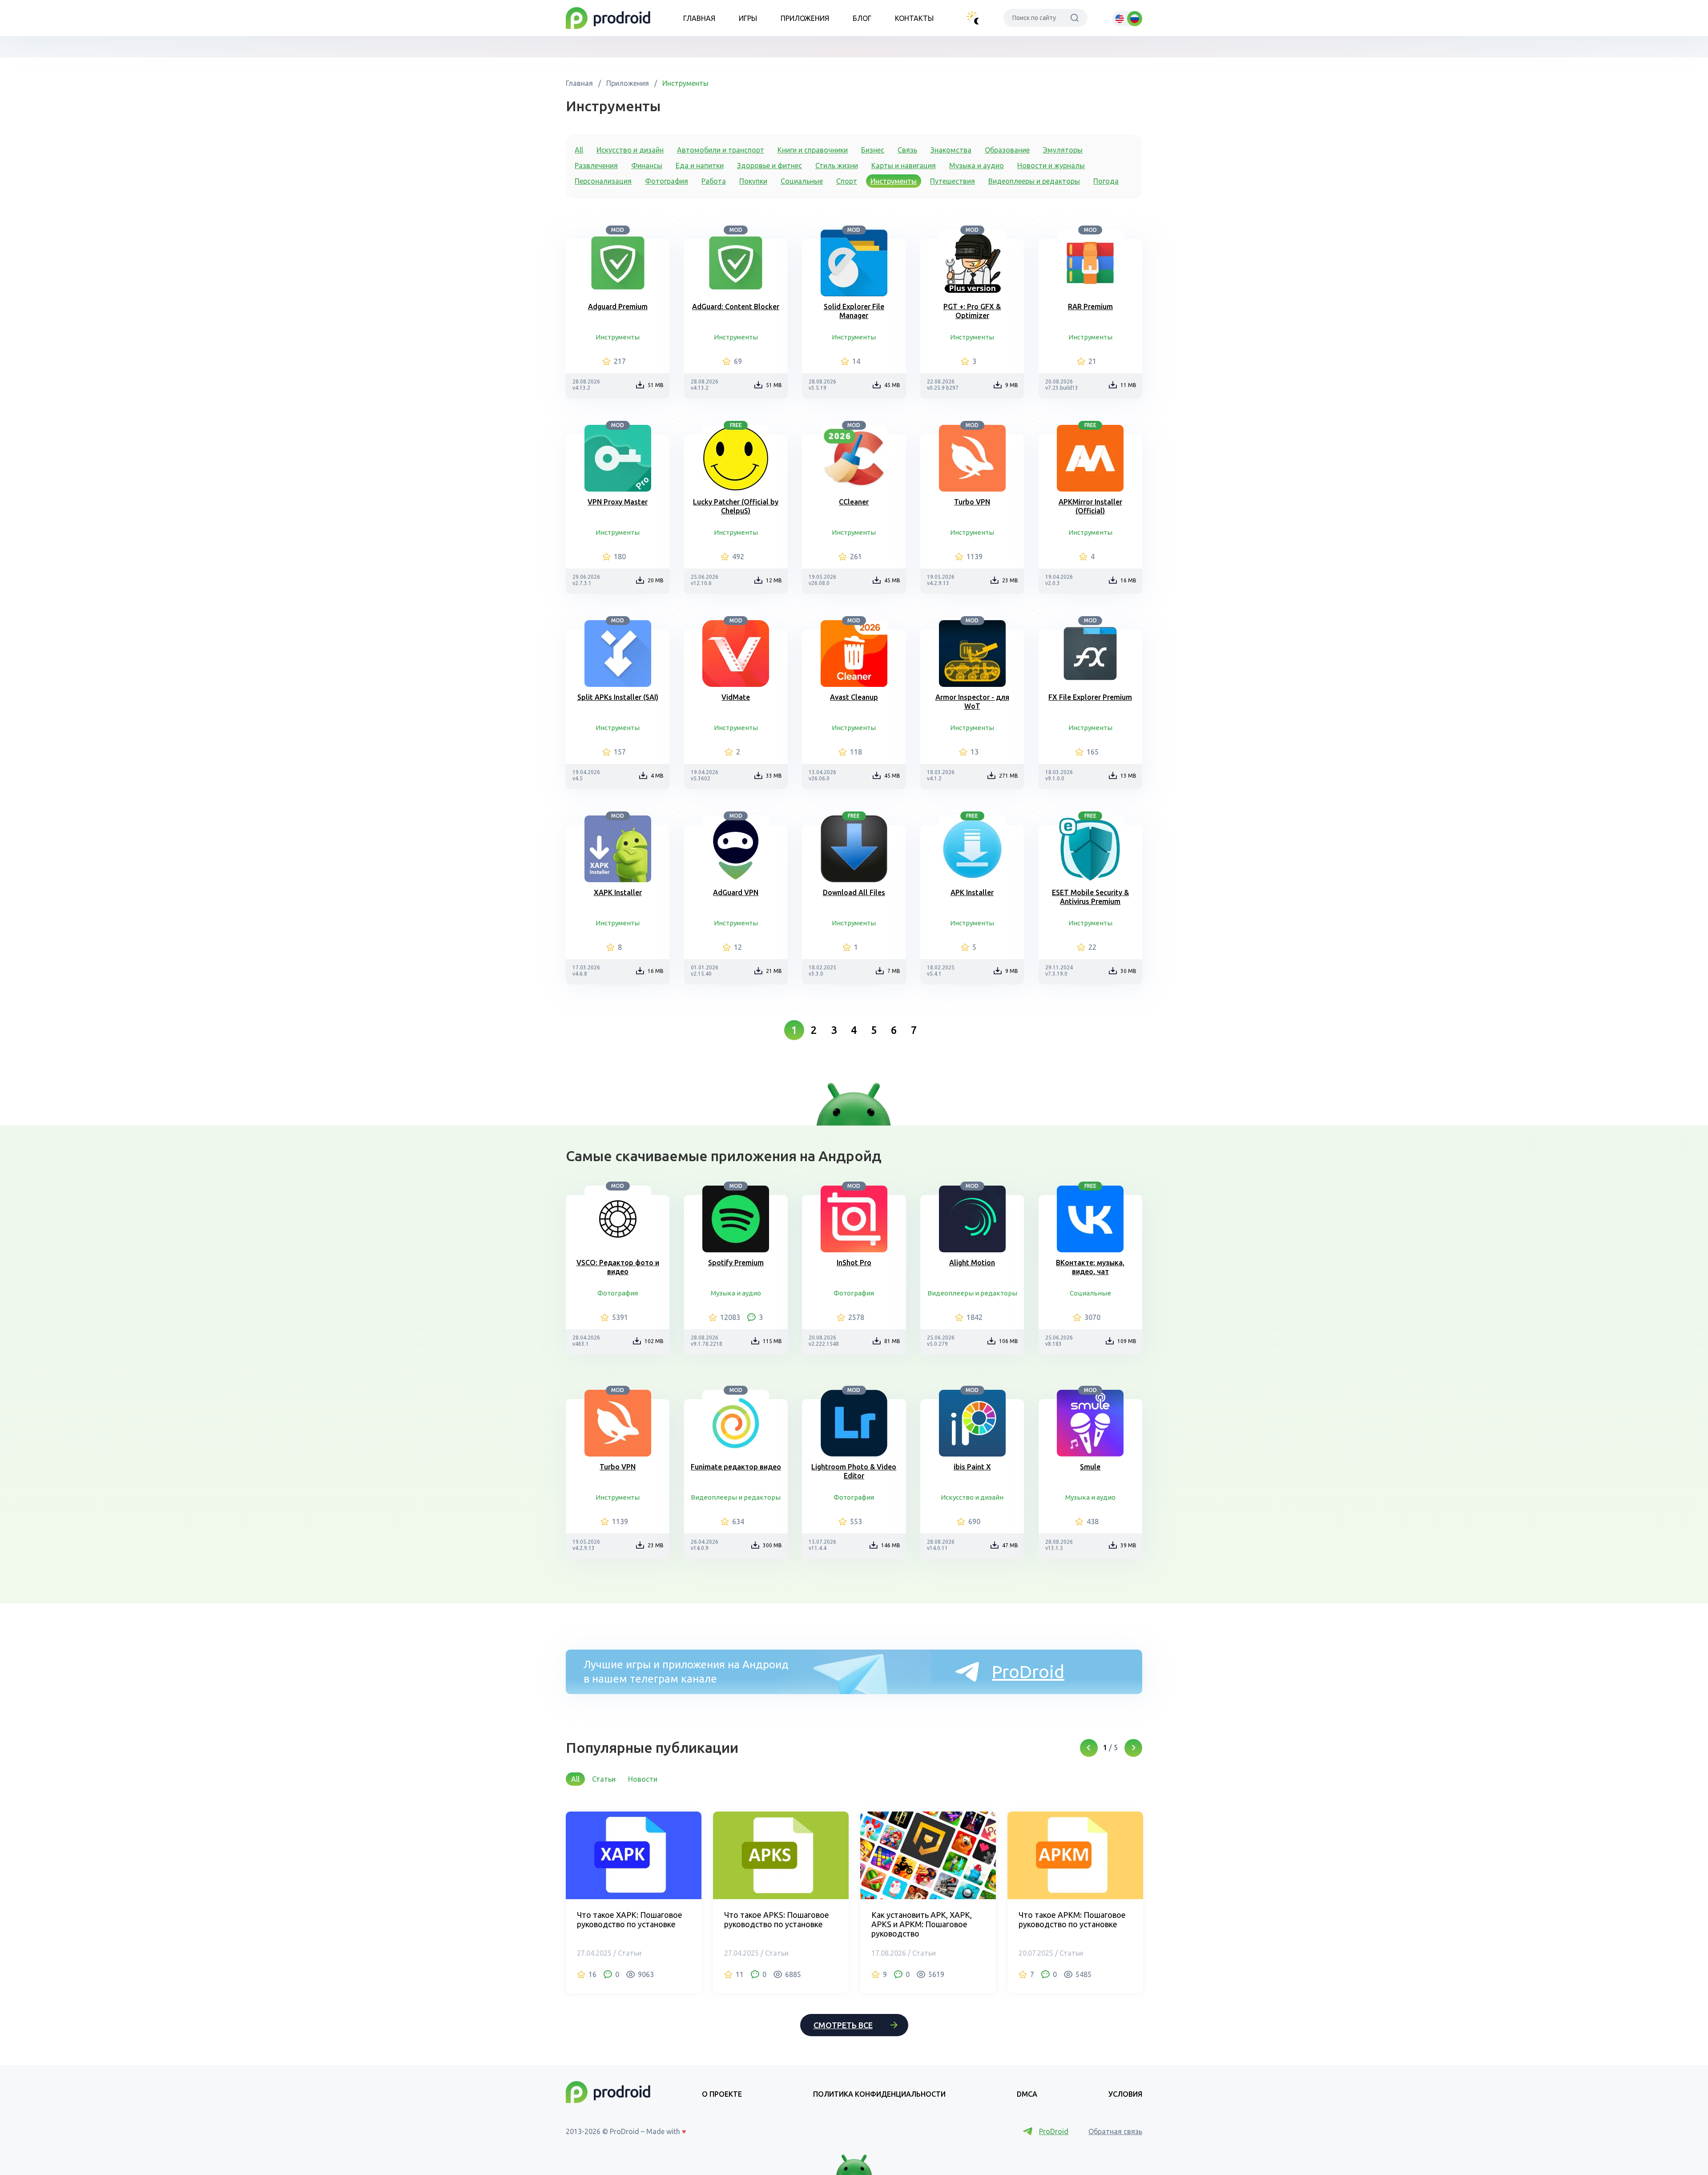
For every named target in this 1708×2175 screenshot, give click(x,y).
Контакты (914, 18)
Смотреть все (843, 2025)
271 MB (1009, 776)
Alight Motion (972, 1263)
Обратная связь (1115, 2131)
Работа (714, 181)
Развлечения (596, 165)
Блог (862, 18)
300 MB (772, 1545)
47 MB (1010, 1545)
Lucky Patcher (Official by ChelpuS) (736, 506)
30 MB (1128, 971)
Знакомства (951, 150)
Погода (1106, 181)
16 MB (1128, 580)
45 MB (892, 385)
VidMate (736, 697)
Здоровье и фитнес (769, 165)
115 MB (772, 1341)
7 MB (894, 971)
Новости (643, 1779)
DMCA (1027, 2094)
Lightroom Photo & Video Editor (854, 1471)
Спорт (847, 181)
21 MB (774, 971)
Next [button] (1133, 1748)
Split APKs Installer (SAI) (618, 697)
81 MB (892, 1341)
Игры (748, 18)
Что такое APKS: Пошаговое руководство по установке (777, 1919)
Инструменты (685, 83)
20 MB (656, 580)
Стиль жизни (837, 165)
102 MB (654, 1341)
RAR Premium (1090, 307)
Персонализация (603, 181)
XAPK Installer (618, 892)
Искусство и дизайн (630, 150)
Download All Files (854, 892)
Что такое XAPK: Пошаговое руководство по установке (630, 1919)
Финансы (647, 165)
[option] (634, 1902)
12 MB (774, 580)
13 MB (1128, 776)
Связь (907, 150)
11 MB (1128, 385)
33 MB (774, 776)
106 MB (1009, 1341)
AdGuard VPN (736, 892)
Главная (699, 18)
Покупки (753, 181)
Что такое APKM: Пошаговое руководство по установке (1072, 1919)
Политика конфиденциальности (879, 2094)
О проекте (722, 2094)
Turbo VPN (972, 502)
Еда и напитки (700, 165)
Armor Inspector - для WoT (972, 702)
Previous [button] (1089, 1748)
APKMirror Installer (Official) (1090, 506)
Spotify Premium (736, 1263)
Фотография (667, 181)
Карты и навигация (904, 165)
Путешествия (953, 181)
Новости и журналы (1051, 165)
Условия (1125, 2094)
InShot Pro (854, 1263)
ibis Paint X (972, 1467)
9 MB (1012, 385)
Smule (1090, 1467)
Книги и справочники (813, 150)
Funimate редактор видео (736, 1467)
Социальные (802, 181)
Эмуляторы (1063, 150)
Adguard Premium (618, 307)
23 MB (1010, 580)
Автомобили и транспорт (721, 150)
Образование (1007, 150)
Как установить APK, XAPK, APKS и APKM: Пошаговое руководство (922, 1924)
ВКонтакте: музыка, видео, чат (1090, 1267)
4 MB (657, 776)
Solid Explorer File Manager (854, 311)
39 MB (1128, 1545)
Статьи (604, 1779)
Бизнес (873, 150)
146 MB (891, 1545)
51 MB (656, 385)
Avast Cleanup (854, 697)
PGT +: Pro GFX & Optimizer (972, 311)
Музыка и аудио (977, 165)
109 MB (1127, 1341)
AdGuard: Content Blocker (736, 307)
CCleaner (854, 502)
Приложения (805, 18)
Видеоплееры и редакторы (1034, 181)
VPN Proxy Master (618, 502)
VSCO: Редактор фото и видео (618, 1267)
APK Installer (972, 892)
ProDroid (1028, 1672)
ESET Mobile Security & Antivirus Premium (1090, 897)
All (579, 150)
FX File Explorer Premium (1090, 697)
